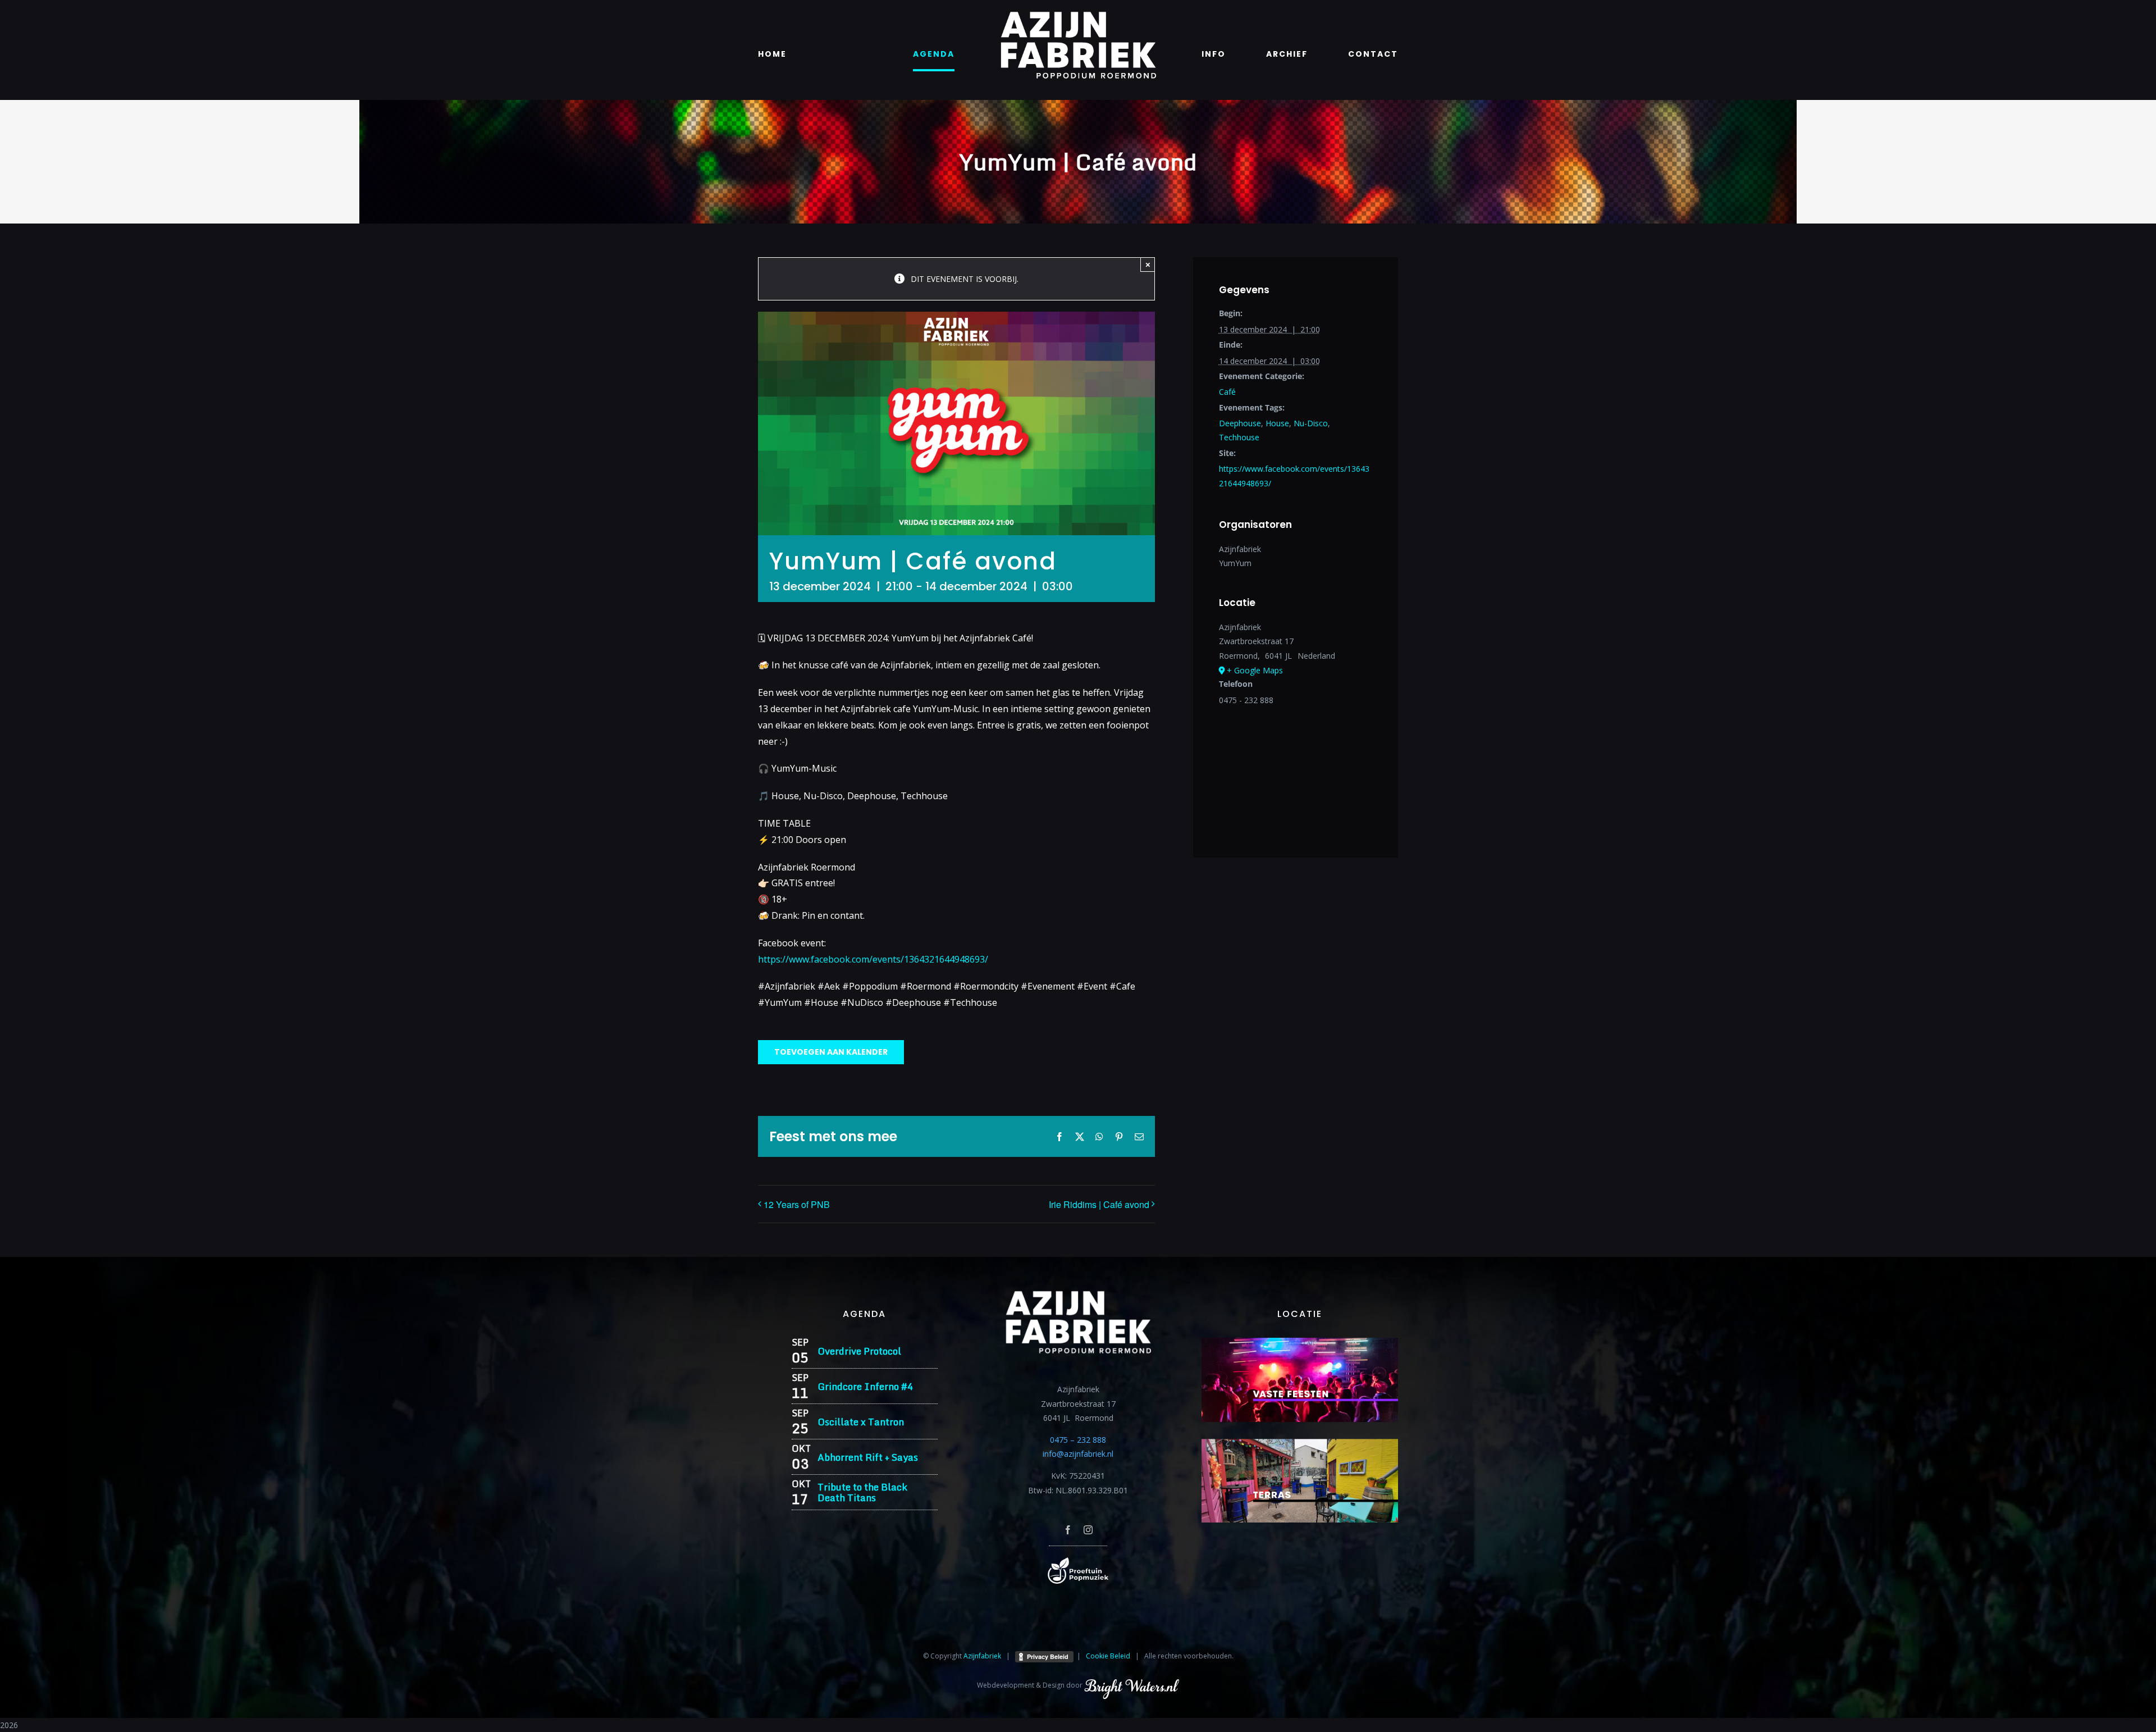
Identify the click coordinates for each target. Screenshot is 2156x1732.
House (1277, 423)
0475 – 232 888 (1078, 1440)
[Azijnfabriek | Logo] (1078, 15)
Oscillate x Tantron (861, 1422)
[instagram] (1088, 1530)
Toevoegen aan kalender (831, 1052)
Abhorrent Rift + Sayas (868, 1457)
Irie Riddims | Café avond (1099, 1204)
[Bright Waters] (1131, 1685)
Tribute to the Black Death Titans (862, 1492)
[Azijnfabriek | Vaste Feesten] (1300, 1341)
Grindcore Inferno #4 (865, 1386)
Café (1227, 392)
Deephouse (1240, 423)
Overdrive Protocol (859, 1351)
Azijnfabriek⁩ (982, 1656)
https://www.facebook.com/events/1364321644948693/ (873, 959)
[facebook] (1068, 1530)
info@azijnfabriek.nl (1078, 1454)
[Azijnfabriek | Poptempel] (1078, 1561)
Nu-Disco (1311, 423)
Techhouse (1239, 437)
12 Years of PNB (797, 1204)
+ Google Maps (1255, 670)
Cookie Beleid (1108, 1656)
